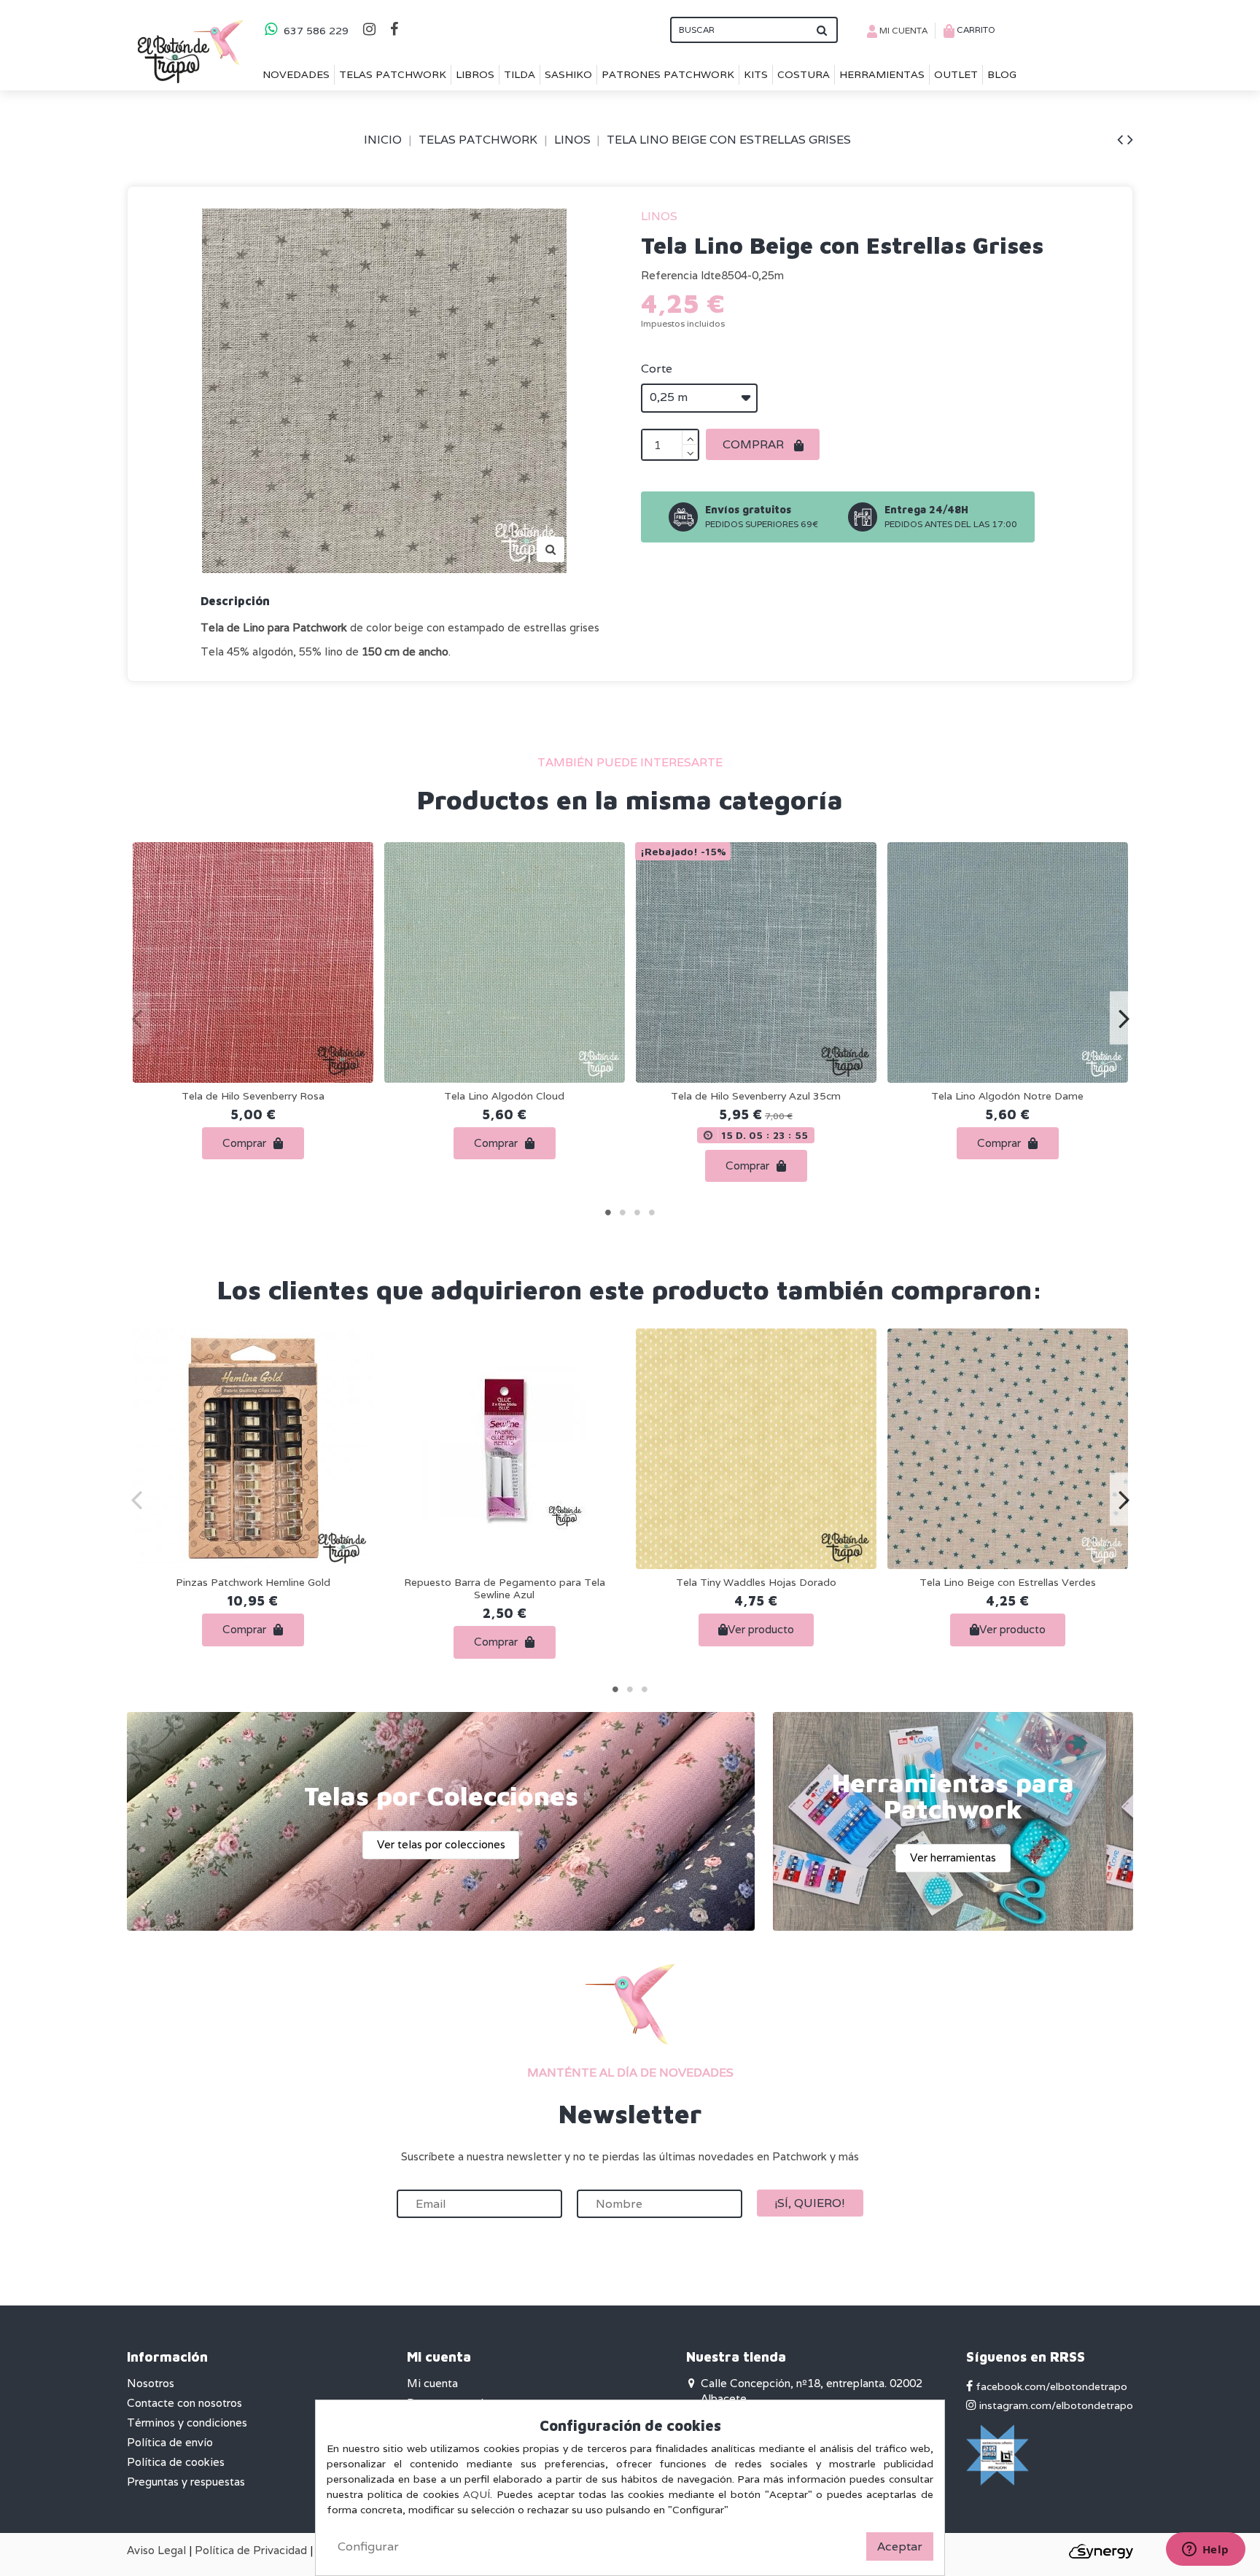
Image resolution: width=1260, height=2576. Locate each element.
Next (1123, 1017)
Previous (137, 1017)
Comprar (755, 444)
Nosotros (151, 2383)
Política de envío (170, 2442)
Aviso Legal (156, 2550)
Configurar (368, 2546)
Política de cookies (176, 2462)
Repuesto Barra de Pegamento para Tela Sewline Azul (505, 1588)
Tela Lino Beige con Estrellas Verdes (1008, 1582)
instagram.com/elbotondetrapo (1055, 2405)
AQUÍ (477, 2494)
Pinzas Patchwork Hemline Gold (253, 1582)
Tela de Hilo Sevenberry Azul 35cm (756, 1096)
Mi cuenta (432, 2383)
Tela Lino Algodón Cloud (504, 1096)
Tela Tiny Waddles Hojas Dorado (756, 1582)
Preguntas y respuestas (186, 2482)
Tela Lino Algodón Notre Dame (1007, 1096)
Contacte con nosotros (184, 2403)
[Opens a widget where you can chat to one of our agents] (1205, 2550)
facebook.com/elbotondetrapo (1050, 2386)
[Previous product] (1122, 139)
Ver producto (761, 1629)
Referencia (669, 275)
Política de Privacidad (251, 2550)
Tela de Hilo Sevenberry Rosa (253, 1096)
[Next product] (1130, 139)
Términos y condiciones (187, 2423)
